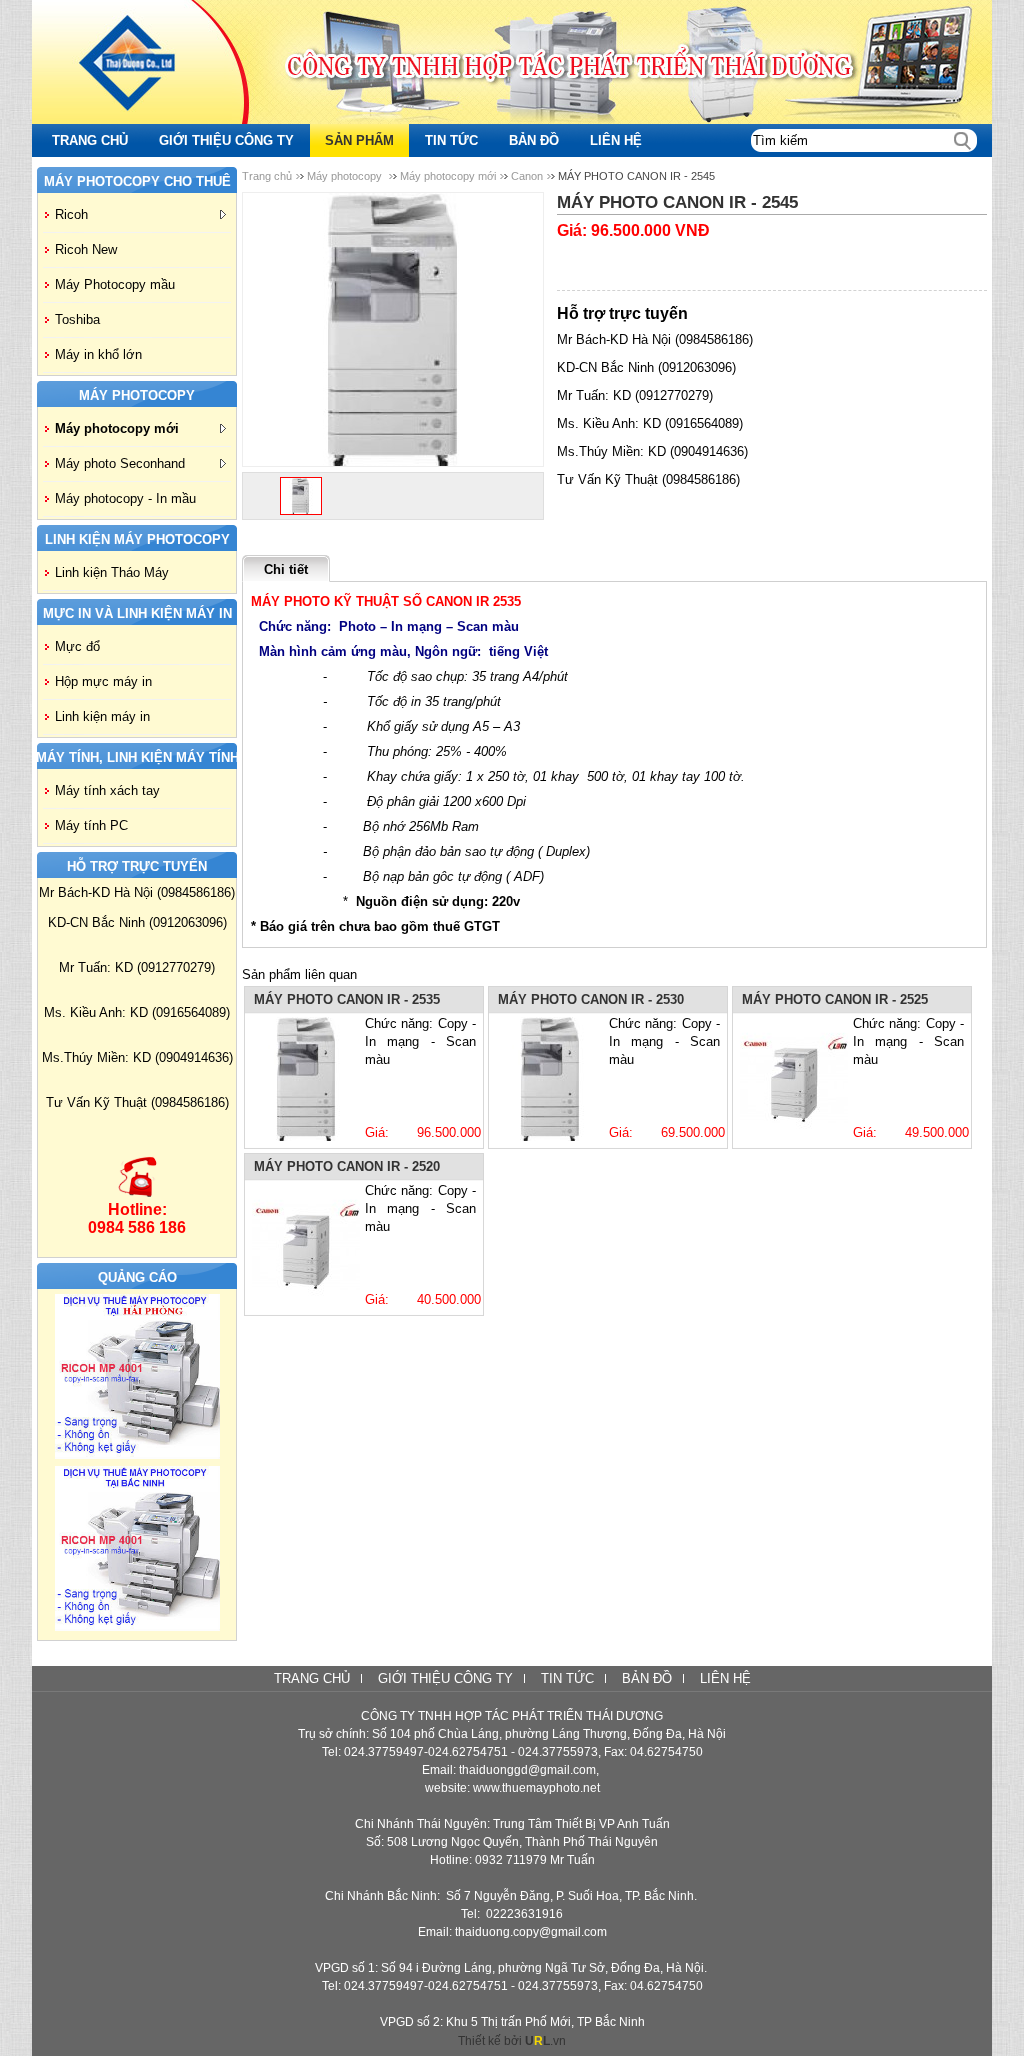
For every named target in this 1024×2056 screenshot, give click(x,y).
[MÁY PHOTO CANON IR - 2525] (794, 1079)
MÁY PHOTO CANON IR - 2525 (835, 999)
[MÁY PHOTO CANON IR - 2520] (306, 1246)
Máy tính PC (91, 825)
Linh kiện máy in (102, 716)
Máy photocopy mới (117, 428)
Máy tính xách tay (107, 790)
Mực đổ (77, 646)
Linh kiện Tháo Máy (112, 572)
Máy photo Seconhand (120, 463)
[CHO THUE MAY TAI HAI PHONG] (137, 1454)
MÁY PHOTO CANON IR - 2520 (347, 1166)
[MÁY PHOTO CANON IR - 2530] (550, 1079)
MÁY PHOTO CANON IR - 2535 (347, 999)
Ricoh (71, 214)
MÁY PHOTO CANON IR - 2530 (591, 999)
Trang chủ (267, 176)
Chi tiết (286, 569)
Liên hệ (725, 1678)
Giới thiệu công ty (445, 1678)
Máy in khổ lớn (98, 354)
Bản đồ (647, 1678)
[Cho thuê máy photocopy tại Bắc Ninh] (137, 1626)
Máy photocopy (346, 176)
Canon (527, 176)
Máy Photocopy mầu (115, 284)
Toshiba (77, 319)
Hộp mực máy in (103, 681)
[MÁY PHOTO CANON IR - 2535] (306, 1079)
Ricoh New (86, 249)
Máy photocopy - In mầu (125, 498)
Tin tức (567, 1678)
